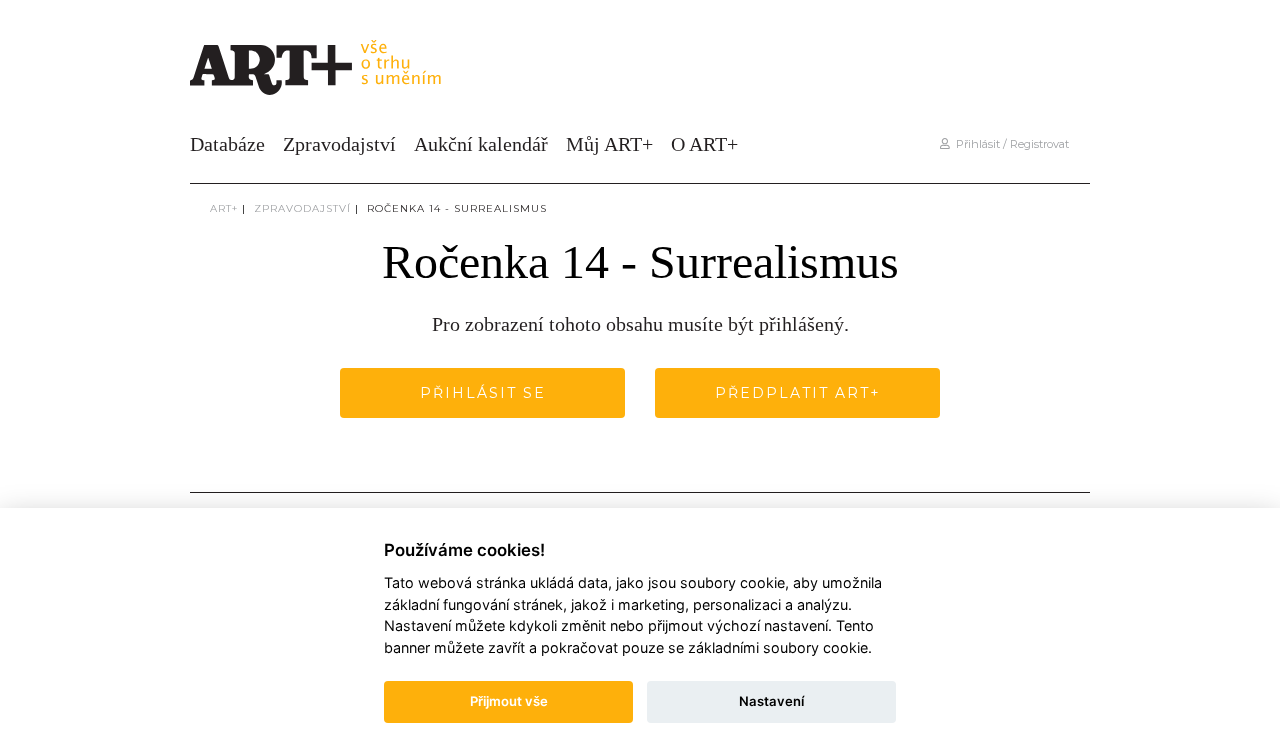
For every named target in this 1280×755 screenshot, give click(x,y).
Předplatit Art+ (798, 393)
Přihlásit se (483, 393)
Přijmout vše (509, 701)
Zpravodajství (339, 144)
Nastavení (771, 701)
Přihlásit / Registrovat (1009, 144)
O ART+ (704, 144)
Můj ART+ (609, 144)
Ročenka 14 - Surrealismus (457, 208)
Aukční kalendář (481, 144)
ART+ (224, 208)
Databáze (227, 144)
